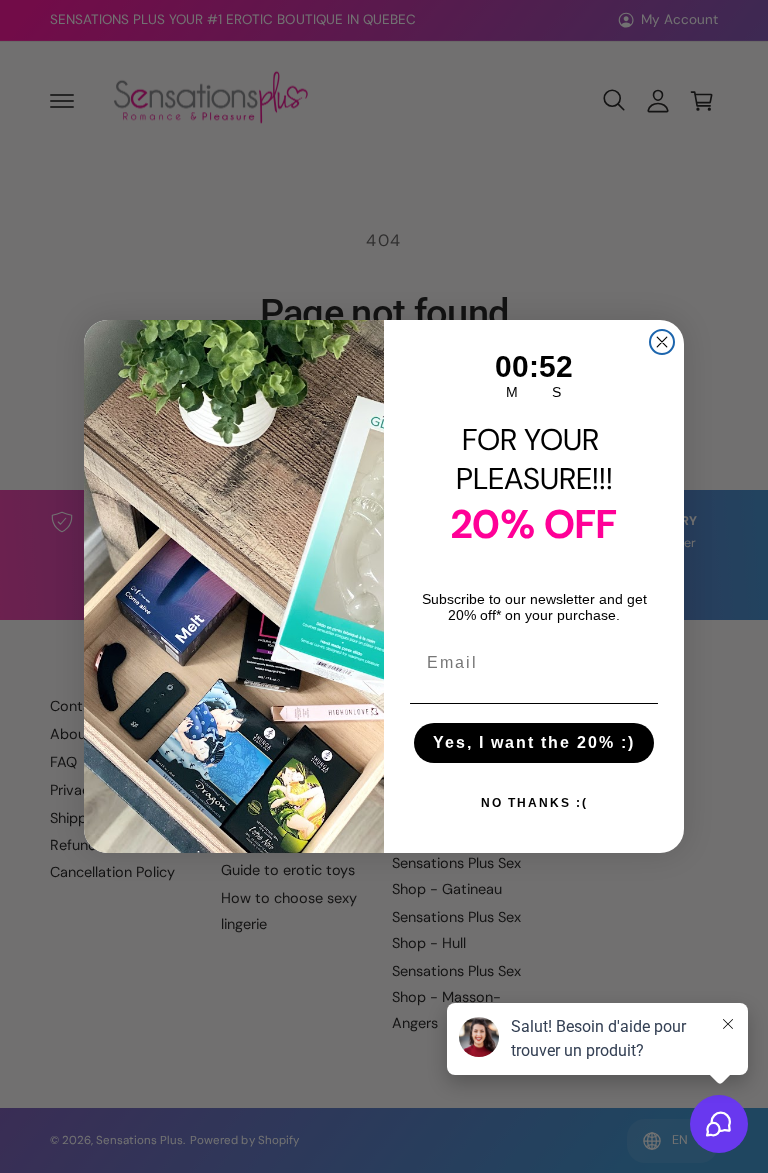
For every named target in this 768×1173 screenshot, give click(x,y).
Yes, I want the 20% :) (534, 742)
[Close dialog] (662, 342)
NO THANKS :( (534, 803)
